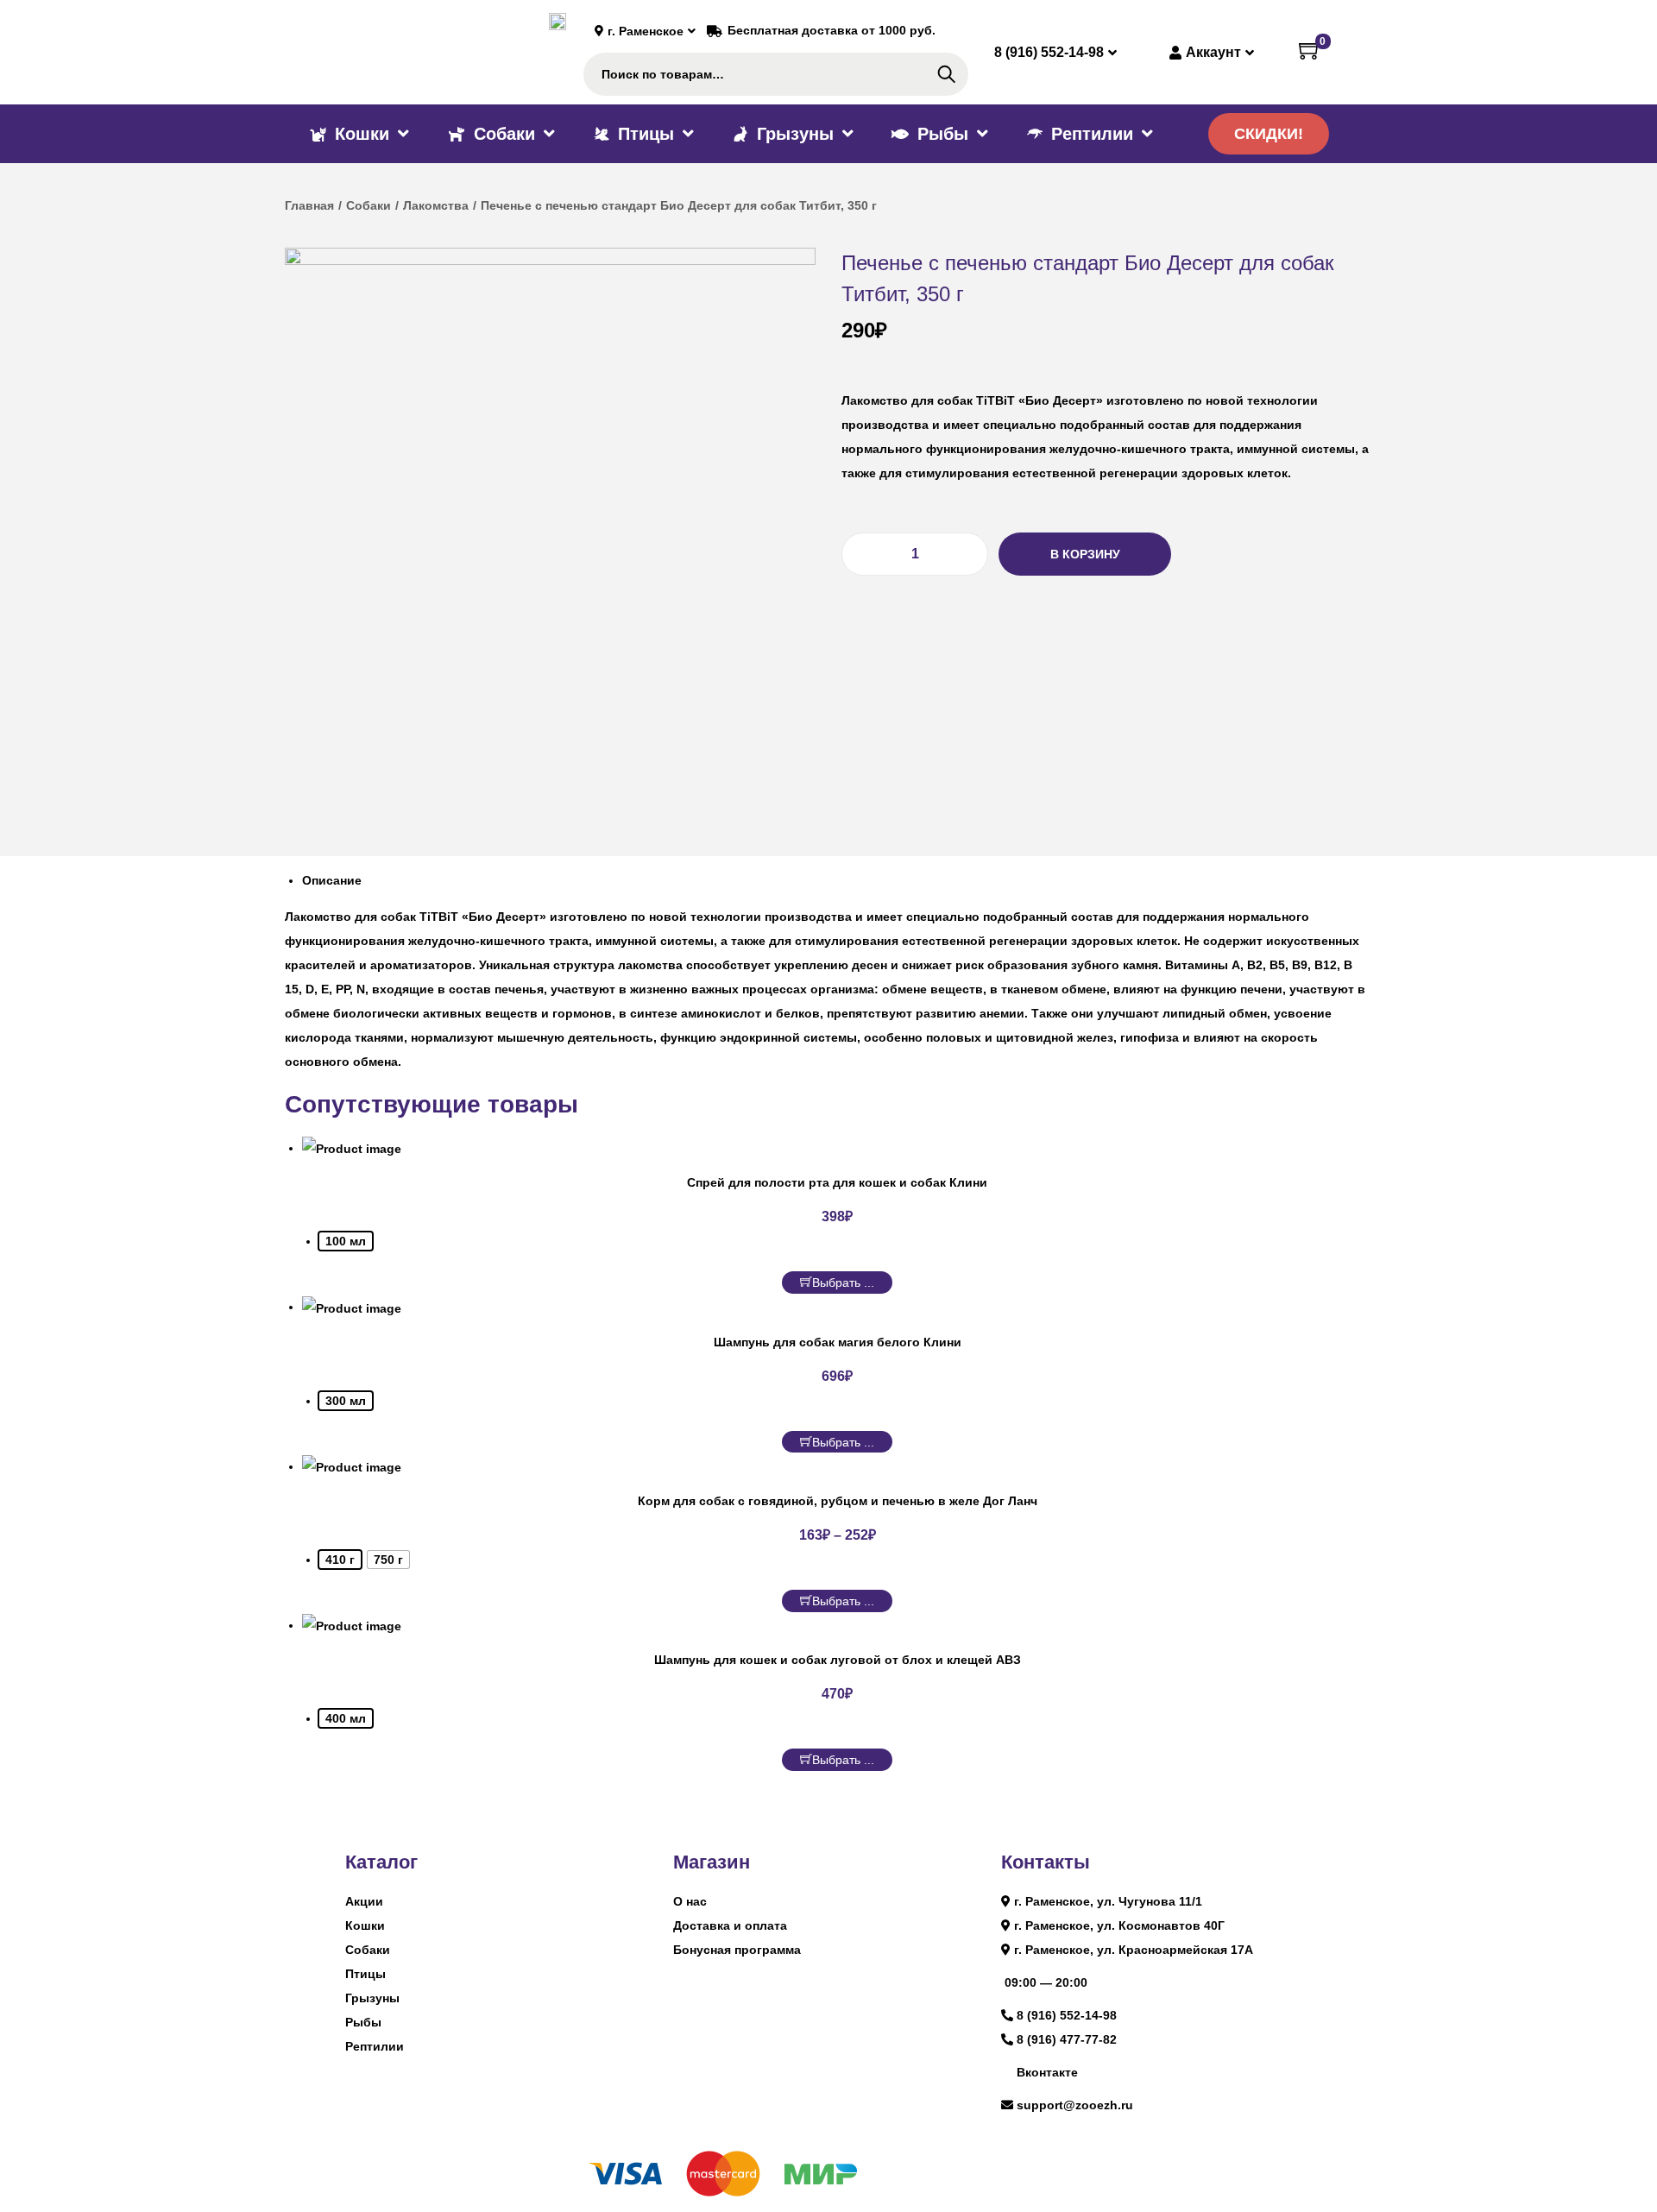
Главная (309, 205)
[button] (1269, 134)
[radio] (346, 1241)
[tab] (837, 880)
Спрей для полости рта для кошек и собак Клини (837, 1182)
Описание (332, 880)
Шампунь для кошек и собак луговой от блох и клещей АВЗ (838, 1660)
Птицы (365, 1974)
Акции (364, 1901)
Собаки (369, 205)
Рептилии (375, 2046)
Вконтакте (1047, 2072)
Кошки (365, 1925)
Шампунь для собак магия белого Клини (838, 1342)
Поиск (946, 74)
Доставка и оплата (730, 1925)
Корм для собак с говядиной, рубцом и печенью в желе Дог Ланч (838, 1501)
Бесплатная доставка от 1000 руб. (832, 30)
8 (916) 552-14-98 (1067, 2015)
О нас (690, 1901)
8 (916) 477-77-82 (1067, 2039)
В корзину (1085, 554)
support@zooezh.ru (1075, 2105)
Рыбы (363, 2022)
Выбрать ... (843, 1282)
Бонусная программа (737, 1950)
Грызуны (372, 1998)
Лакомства (436, 205)
